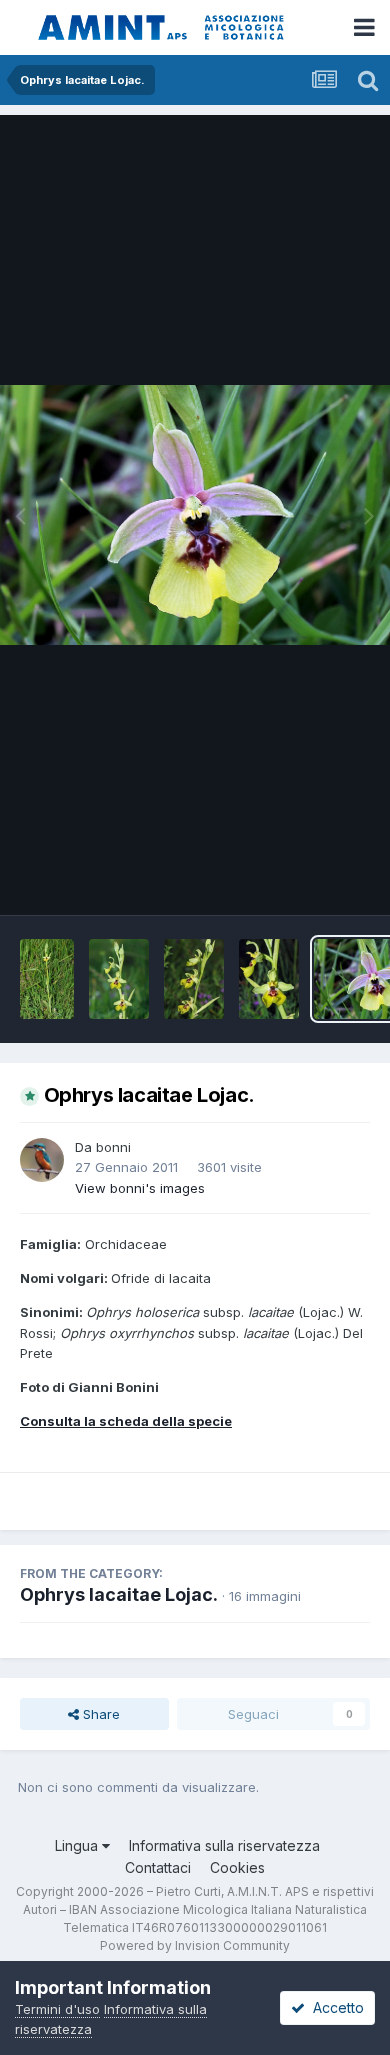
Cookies (237, 1867)
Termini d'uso (57, 2009)
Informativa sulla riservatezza (224, 1845)
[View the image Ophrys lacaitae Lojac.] (47, 979)
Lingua (78, 1845)
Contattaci (158, 1867)
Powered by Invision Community (195, 1945)
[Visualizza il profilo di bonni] (42, 1160)
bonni (113, 1147)
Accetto (334, 2007)
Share (99, 1714)
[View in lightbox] (195, 515)
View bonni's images (140, 1188)
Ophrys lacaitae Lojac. (119, 1594)
